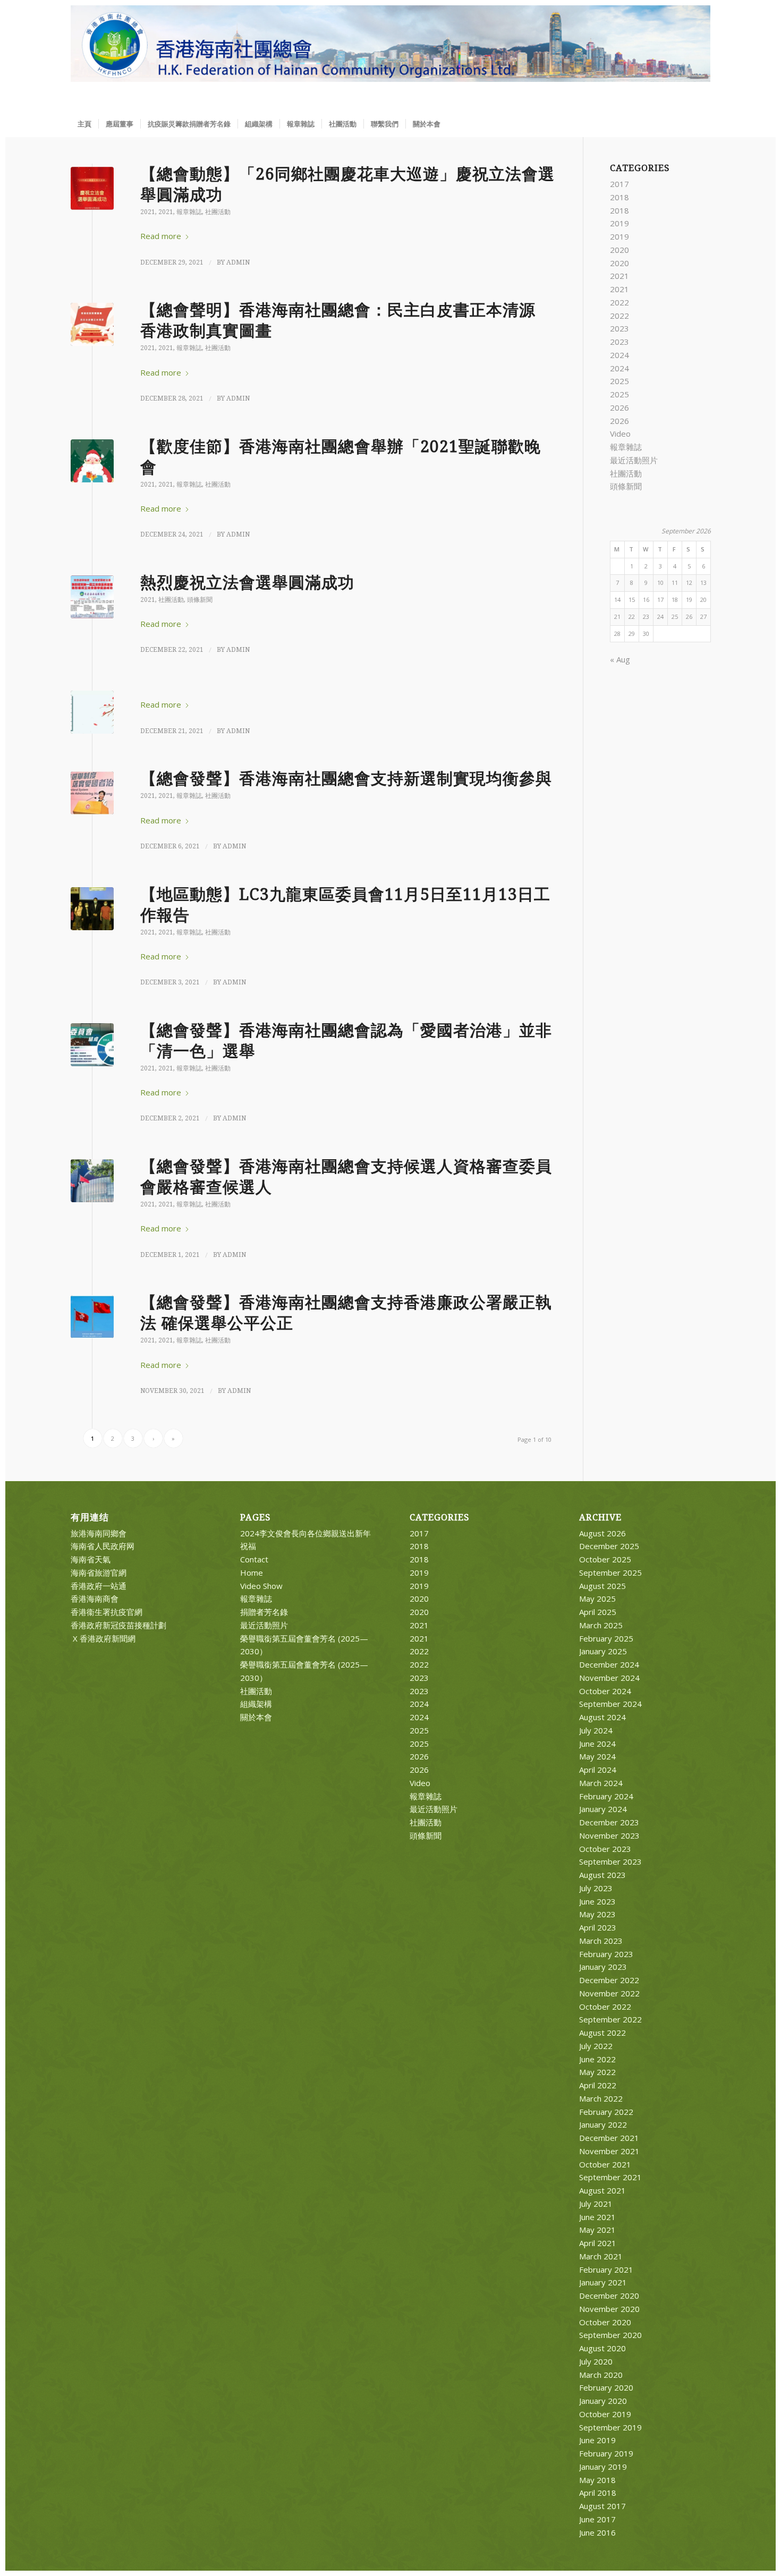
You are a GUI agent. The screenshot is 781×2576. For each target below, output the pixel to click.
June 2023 (597, 1901)
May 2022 (597, 2072)
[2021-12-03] (92, 909)
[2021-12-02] (92, 1045)
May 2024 (597, 1756)
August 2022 (602, 2033)
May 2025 (597, 1599)
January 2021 (603, 2282)
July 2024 (596, 1730)
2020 (619, 250)
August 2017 (602, 2506)
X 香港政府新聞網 (103, 1638)
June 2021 (597, 2217)
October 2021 (605, 2164)
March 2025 (601, 1625)
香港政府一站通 (99, 1586)
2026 (619, 407)
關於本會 (256, 1717)
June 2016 (597, 2532)
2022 (619, 302)
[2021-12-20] (92, 597)
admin (238, 262)
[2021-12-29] (92, 188)
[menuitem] (84, 124)
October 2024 (605, 1691)
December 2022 (609, 1980)
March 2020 (601, 2375)
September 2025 (610, 1572)
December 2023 (609, 1822)
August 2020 (602, 2348)
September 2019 (610, 2427)
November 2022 (609, 1993)
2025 (619, 381)
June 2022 (597, 2059)
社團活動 (218, 212)
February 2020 (606, 2387)
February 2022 (606, 2112)
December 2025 (609, 1546)
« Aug (620, 659)
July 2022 (596, 2046)
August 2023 (602, 1875)
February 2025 (606, 1638)
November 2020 (609, 2309)
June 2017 (597, 2519)
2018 (619, 197)
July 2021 (596, 2204)
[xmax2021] (92, 461)
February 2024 (606, 1796)
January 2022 (603, 2124)
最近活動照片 (634, 460)
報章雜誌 (189, 212)
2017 (619, 184)
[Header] (391, 58)
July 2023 (596, 1888)
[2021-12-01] (92, 1181)
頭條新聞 (200, 600)
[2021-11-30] (92, 1317)
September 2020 (610, 2335)
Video (620, 433)
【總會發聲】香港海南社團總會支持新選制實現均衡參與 (346, 779)
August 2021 (602, 2190)
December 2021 (609, 2138)
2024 (619, 355)
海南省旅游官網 (99, 1572)
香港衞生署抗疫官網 (107, 1612)
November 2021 (609, 2151)
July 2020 (596, 2361)
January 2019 (603, 2467)
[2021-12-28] (92, 324)
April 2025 (598, 1612)
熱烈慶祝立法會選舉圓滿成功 (247, 583)
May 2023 (597, 1914)
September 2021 (610, 2177)
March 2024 (601, 1783)
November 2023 (609, 1835)
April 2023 (598, 1927)
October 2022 (605, 2007)
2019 (619, 223)
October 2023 (605, 1849)
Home (252, 1572)
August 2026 (602, 1533)
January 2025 (603, 1651)
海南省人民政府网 (103, 1546)
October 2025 (605, 1559)
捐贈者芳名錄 (264, 1612)
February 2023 (606, 1954)
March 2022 (601, 2098)
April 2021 (598, 2243)
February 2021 (606, 2269)
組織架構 (256, 1704)
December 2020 (609, 2296)
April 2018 (598, 2493)
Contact (254, 1559)
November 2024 (609, 1678)
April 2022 (598, 2085)
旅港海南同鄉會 (99, 1533)
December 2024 (609, 1664)
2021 (148, 212)
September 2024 (610, 1704)
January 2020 (603, 2401)
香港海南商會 (95, 1599)
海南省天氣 (91, 1559)
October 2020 (605, 2322)
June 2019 (597, 2440)
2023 (619, 328)
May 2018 (597, 2480)
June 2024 (597, 1744)
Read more (161, 236)
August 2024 (602, 1717)
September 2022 (610, 2019)
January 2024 (603, 1809)
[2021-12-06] (92, 793)
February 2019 (606, 2453)
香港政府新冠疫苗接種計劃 (118, 1625)
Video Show (261, 1586)
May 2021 (597, 2230)
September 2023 (610, 1861)
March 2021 (601, 2256)
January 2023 (603, 1967)
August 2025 (602, 1586)
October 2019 (605, 2414)
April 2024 (598, 1770)
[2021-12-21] (92, 712)
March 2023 (601, 1941)
